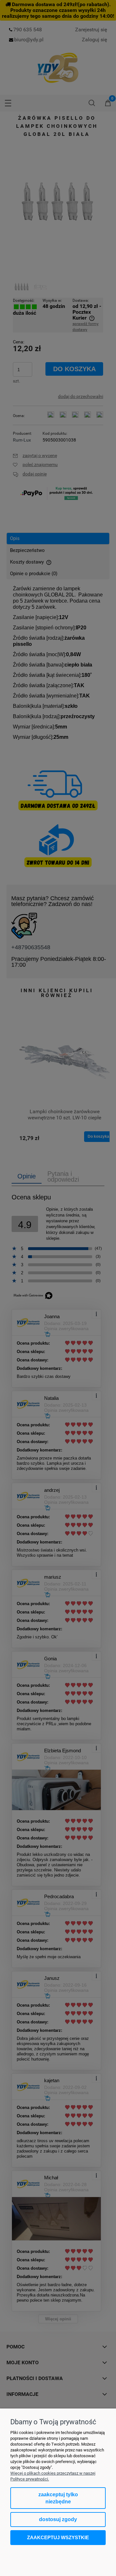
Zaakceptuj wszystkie (58, 2537)
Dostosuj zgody (58, 2519)
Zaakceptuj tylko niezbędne (58, 2498)
